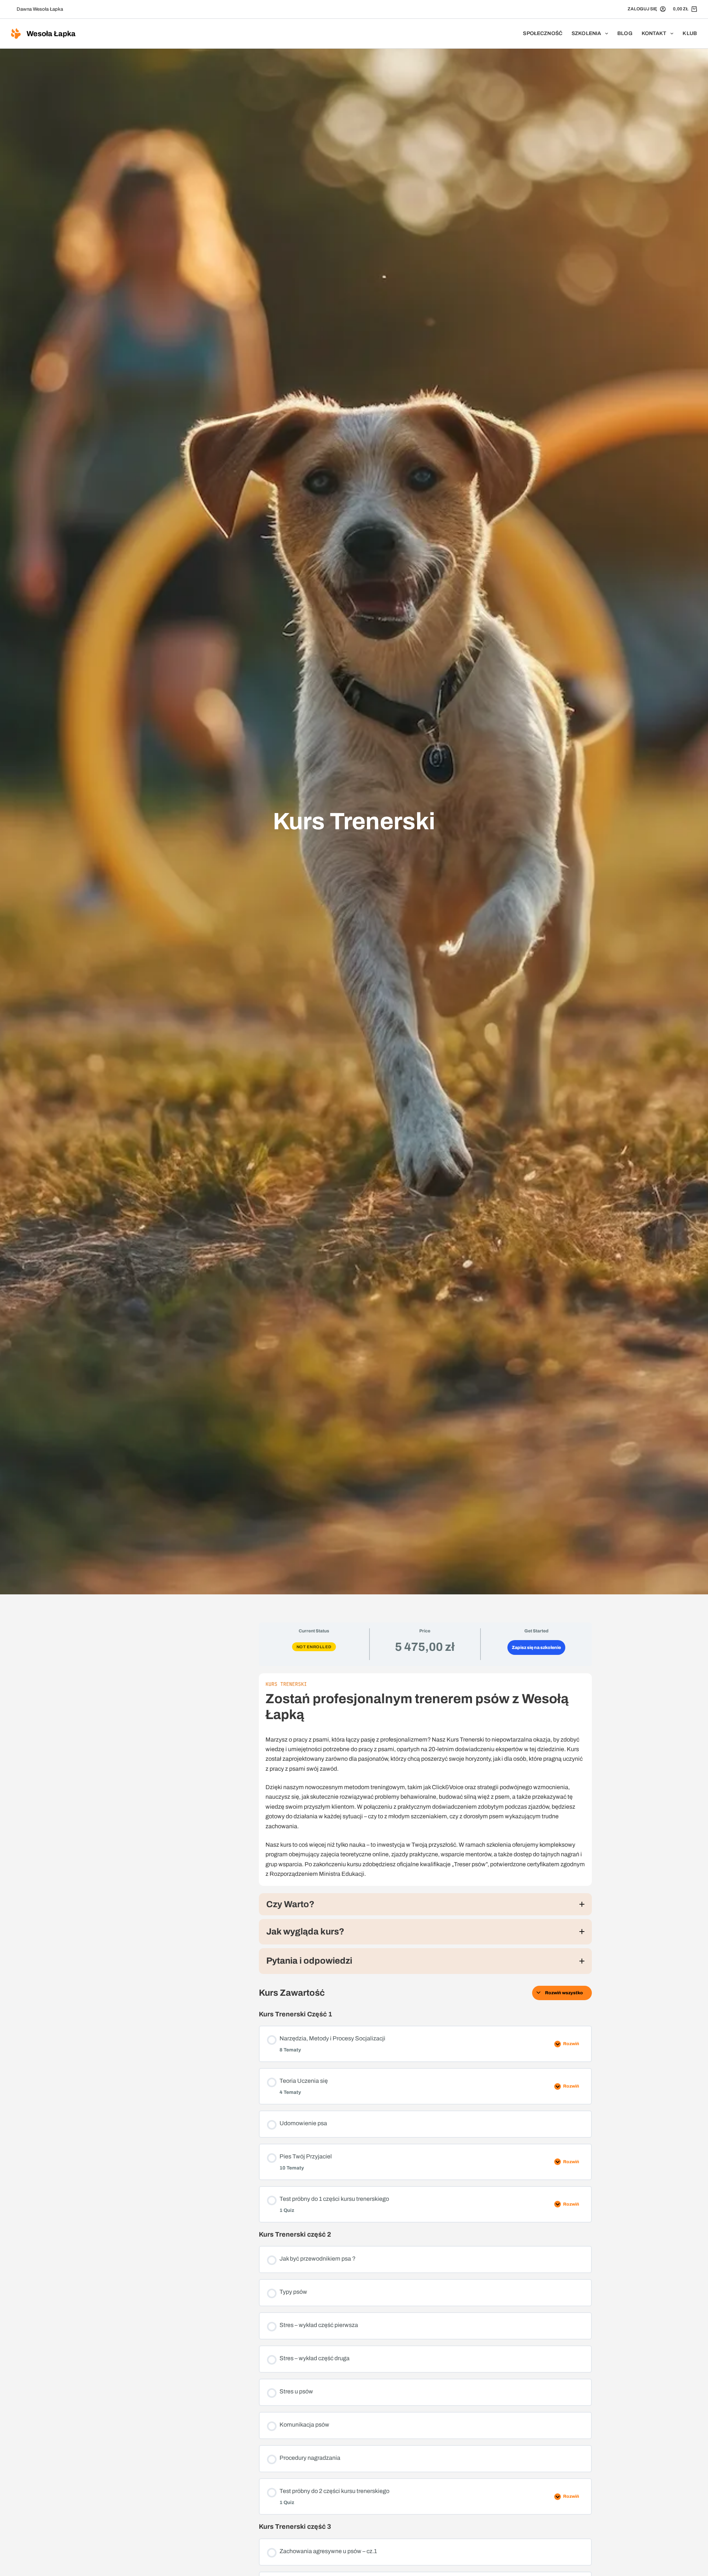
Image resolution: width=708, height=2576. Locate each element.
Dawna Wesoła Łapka (40, 9)
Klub (690, 33)
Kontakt (654, 33)
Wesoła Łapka (51, 34)
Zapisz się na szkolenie (536, 1647)
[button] (425, 1904)
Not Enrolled (314, 1647)
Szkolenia (586, 33)
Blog (625, 33)
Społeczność (543, 33)
